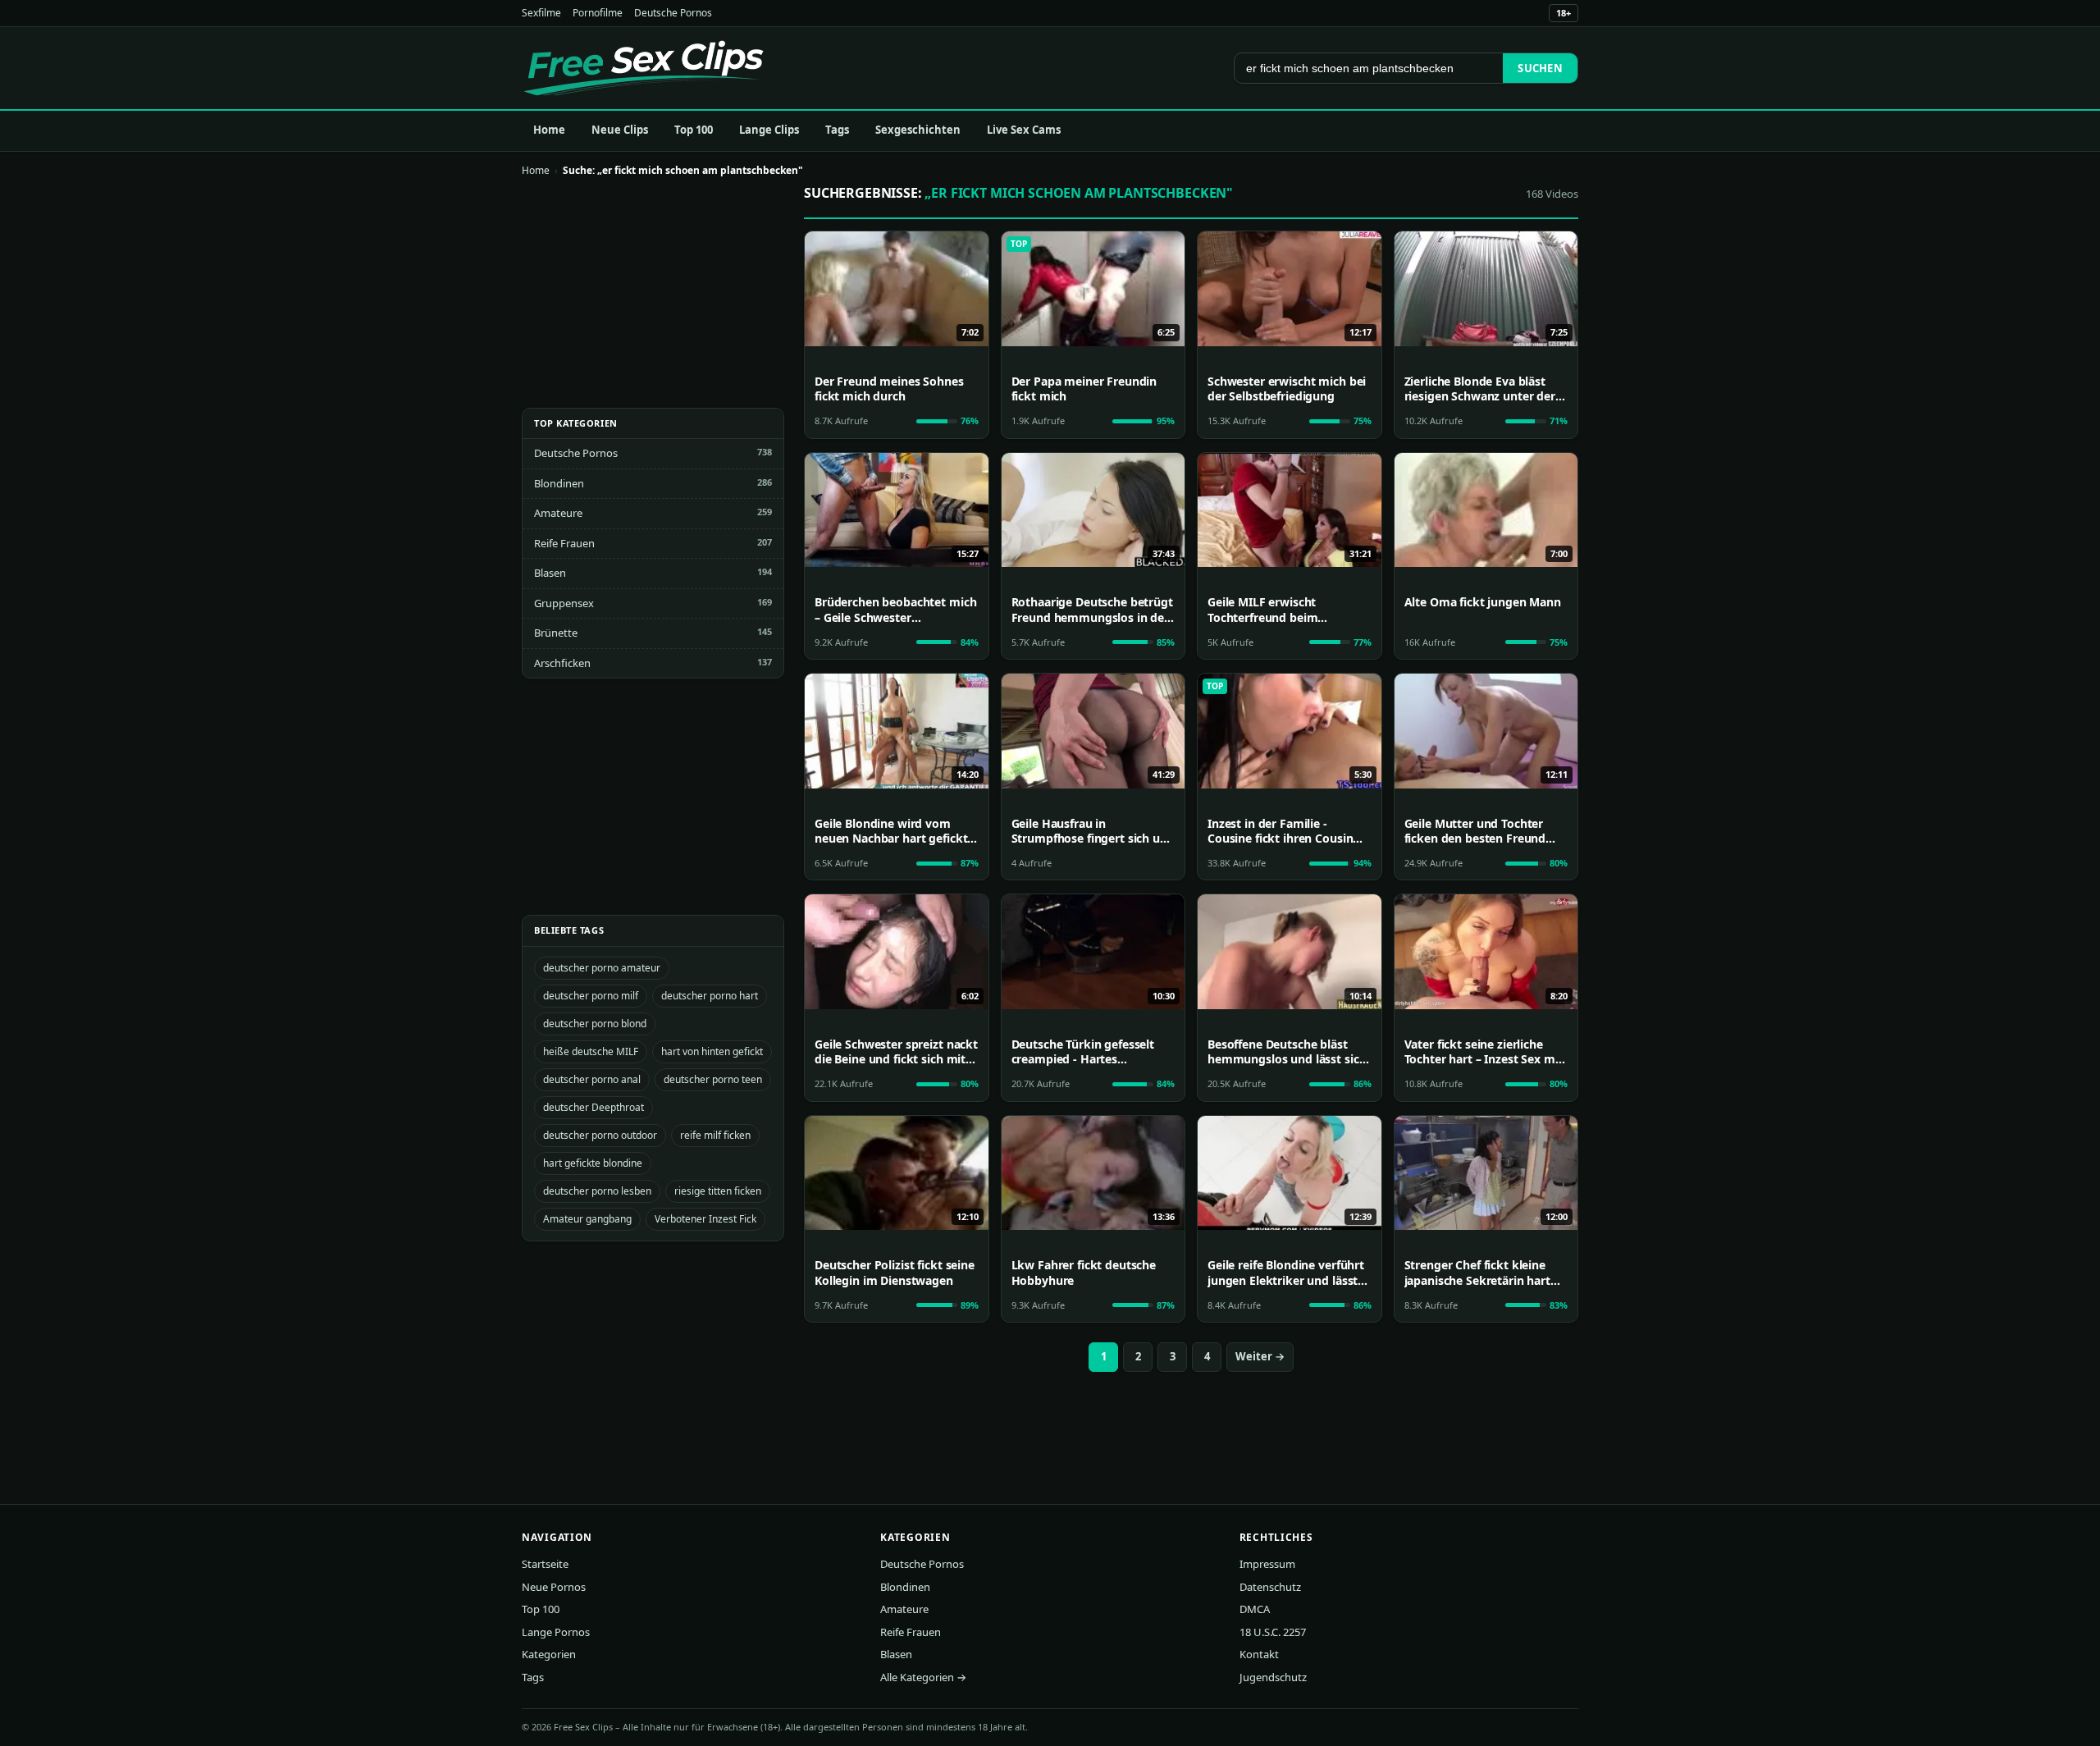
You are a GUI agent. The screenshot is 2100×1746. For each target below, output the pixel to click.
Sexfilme (541, 13)
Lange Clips (769, 130)
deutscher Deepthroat (593, 1107)
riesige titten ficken (718, 1191)
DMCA (1255, 1609)
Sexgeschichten (918, 130)
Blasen (550, 573)
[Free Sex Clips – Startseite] (644, 68)
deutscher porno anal (592, 1079)
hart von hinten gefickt (712, 1051)
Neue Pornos (554, 1587)
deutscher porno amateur (602, 968)
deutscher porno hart (710, 996)
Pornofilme (598, 13)
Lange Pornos (556, 1632)
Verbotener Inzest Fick (705, 1219)
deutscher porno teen (713, 1079)
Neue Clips (620, 130)
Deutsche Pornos (673, 13)
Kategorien (549, 1654)
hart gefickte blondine (593, 1163)
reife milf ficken (715, 1135)
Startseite (545, 1564)
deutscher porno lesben (597, 1191)
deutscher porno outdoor (600, 1135)
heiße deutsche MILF (591, 1051)
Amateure (558, 513)
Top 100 (694, 130)
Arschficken (562, 663)
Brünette (556, 633)
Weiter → (1260, 1356)
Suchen (1540, 68)
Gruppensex (564, 603)
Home (549, 130)
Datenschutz (1270, 1587)
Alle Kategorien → (923, 1677)
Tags (837, 130)
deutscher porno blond (595, 1024)
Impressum (1267, 1564)
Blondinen (559, 483)
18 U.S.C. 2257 (1273, 1632)
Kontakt (1259, 1654)
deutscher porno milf (591, 996)
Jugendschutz (1273, 1677)
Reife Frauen (564, 543)
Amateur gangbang (587, 1219)
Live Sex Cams (1024, 130)
